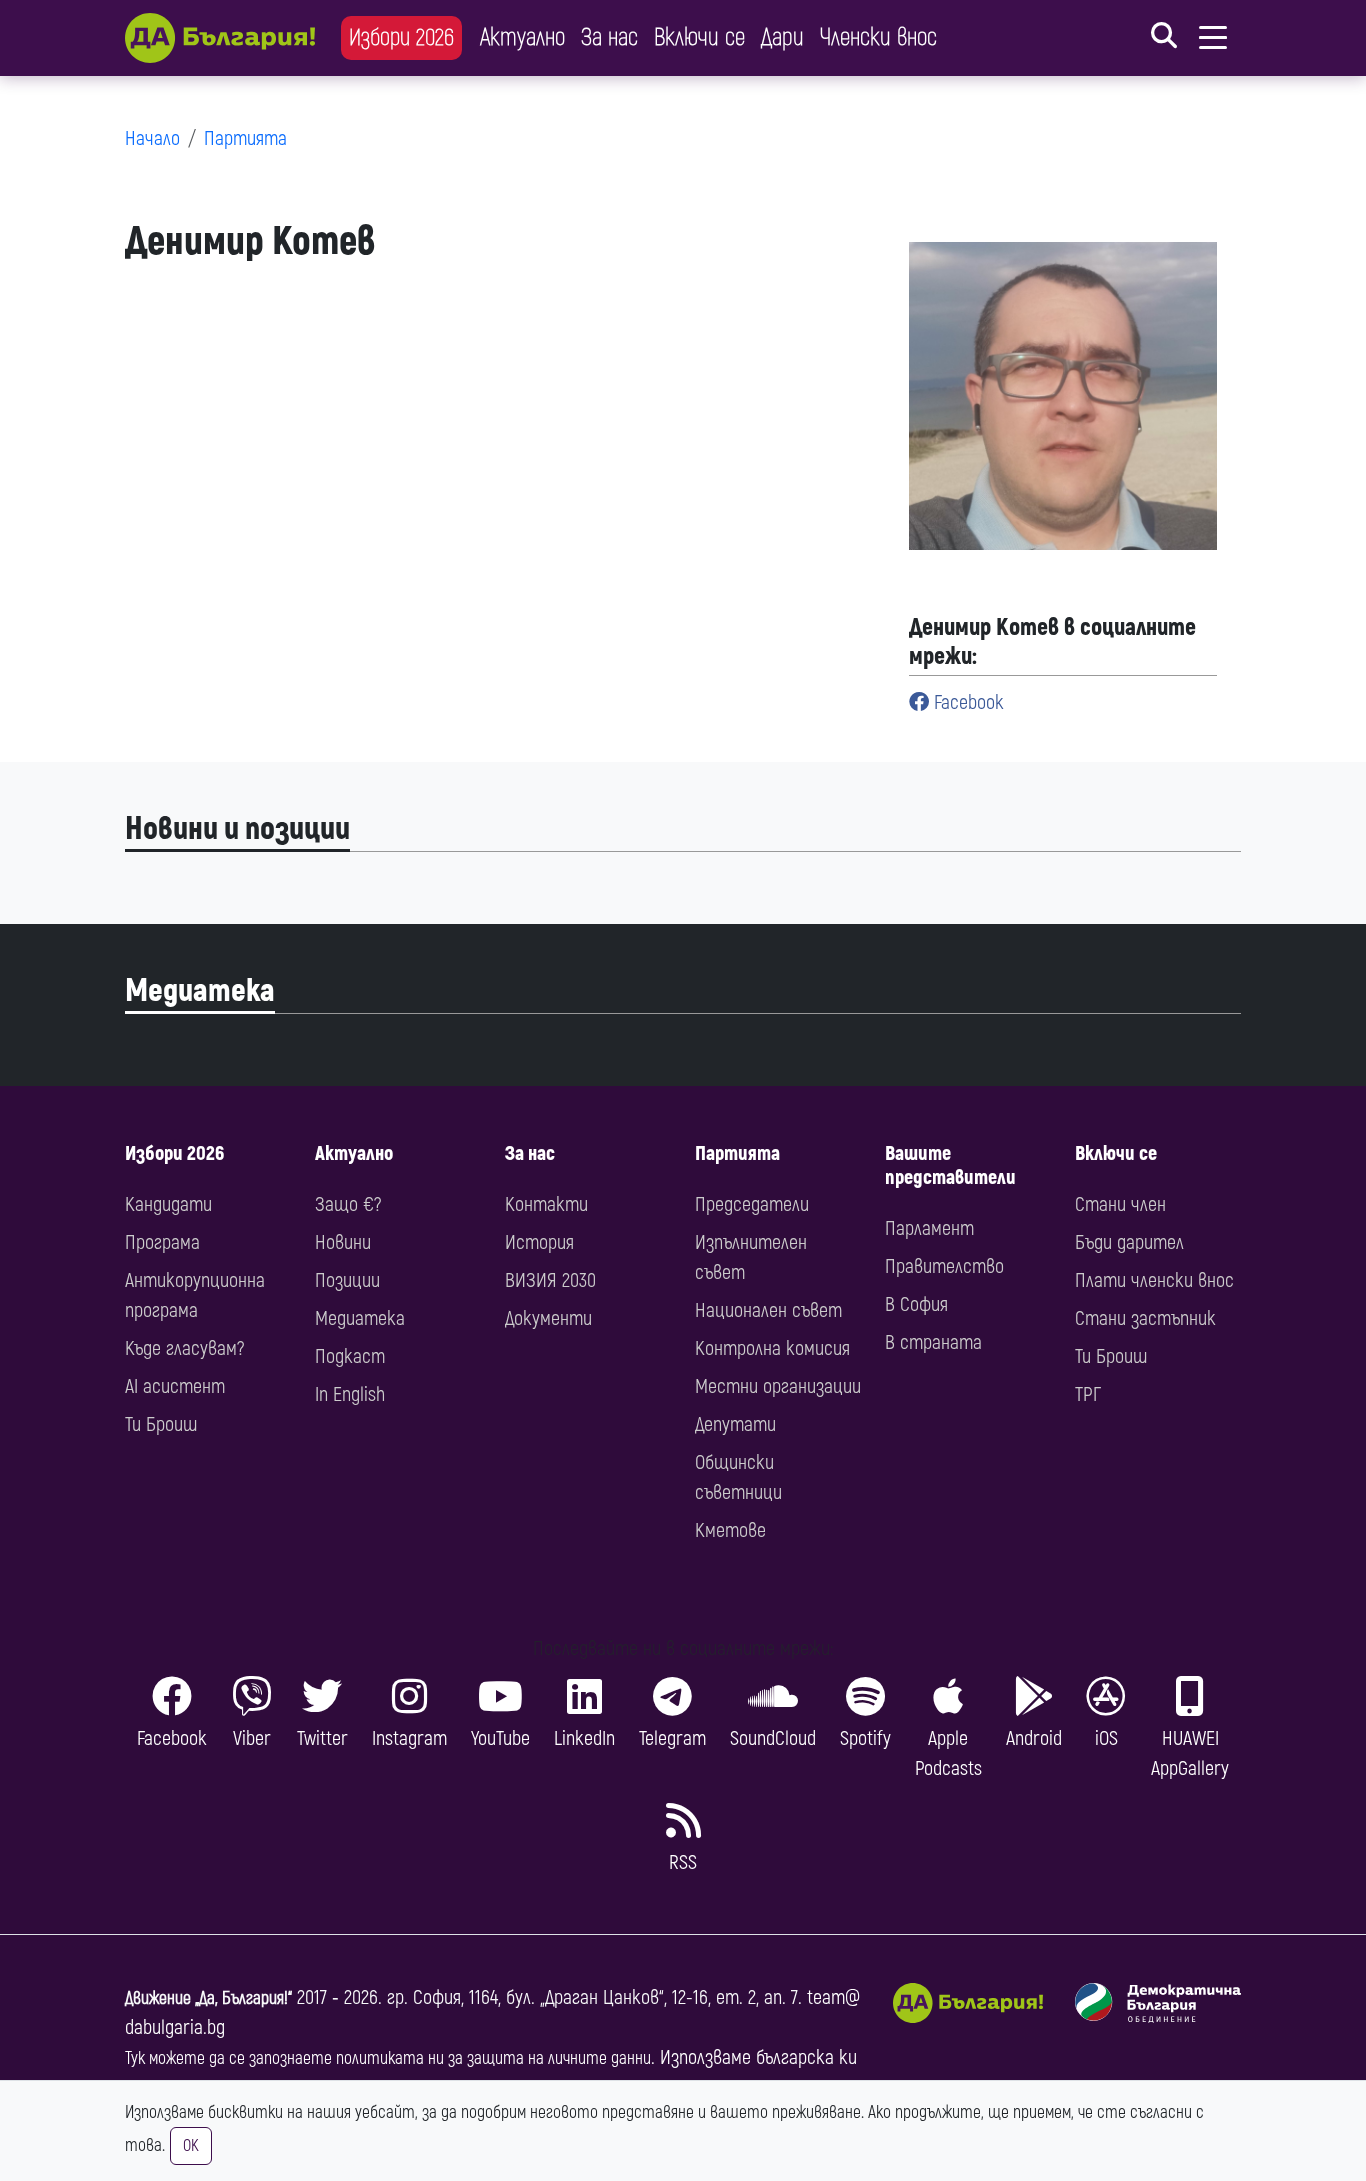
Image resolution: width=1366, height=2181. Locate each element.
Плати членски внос (1154, 1280)
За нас (609, 37)
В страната (933, 1342)
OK (191, 2146)
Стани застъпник (1145, 1318)
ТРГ (1088, 1394)
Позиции (347, 1280)
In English (350, 1394)
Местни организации (778, 1386)
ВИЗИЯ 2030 (550, 1280)
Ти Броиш (161, 1424)
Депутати (735, 1424)
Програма (162, 1242)
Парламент (929, 1228)
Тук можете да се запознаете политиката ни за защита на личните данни (388, 2058)
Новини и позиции (237, 829)
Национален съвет (768, 1310)
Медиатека (200, 991)
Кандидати (168, 1204)
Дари (782, 37)
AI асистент (175, 1386)
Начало (152, 138)
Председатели (752, 1204)
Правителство (944, 1266)
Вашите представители (950, 1165)
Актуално (522, 37)
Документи (548, 1318)
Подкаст (350, 1356)
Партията (245, 138)
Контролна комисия (772, 1348)
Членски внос (878, 37)
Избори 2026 (401, 37)
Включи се (699, 37)
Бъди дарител (1129, 1242)
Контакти (546, 1204)
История (539, 1242)
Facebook (966, 702)
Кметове (730, 1530)
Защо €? (348, 1204)
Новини (343, 1242)
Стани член (1120, 1204)
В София (916, 1304)
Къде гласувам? (184, 1348)
